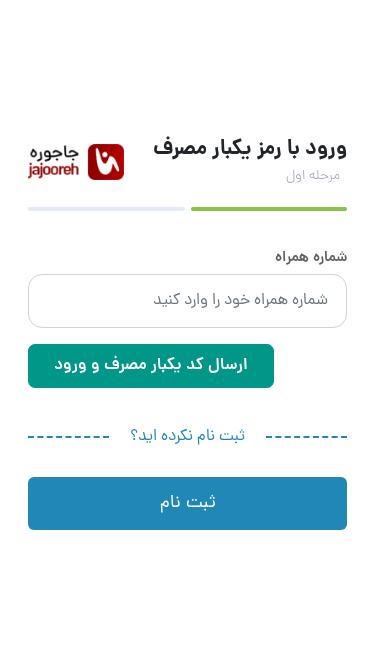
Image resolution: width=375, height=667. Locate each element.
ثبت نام (188, 503)
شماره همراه (311, 259)
